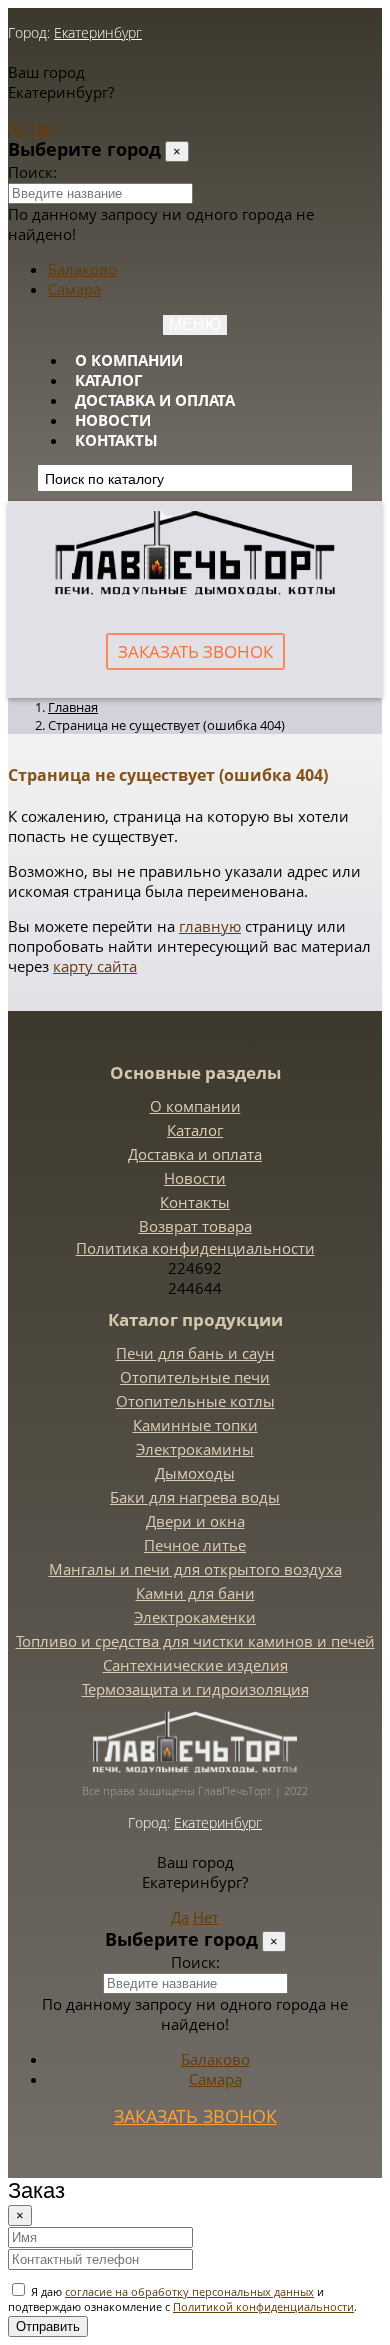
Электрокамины (195, 1449)
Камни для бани (195, 1593)
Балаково (82, 269)
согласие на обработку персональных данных (189, 2291)
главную (210, 926)
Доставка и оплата (155, 400)
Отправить (48, 2326)
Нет (43, 127)
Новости (113, 420)
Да (17, 127)
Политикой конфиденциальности (263, 2306)
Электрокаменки (195, 1617)
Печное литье (195, 1545)
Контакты (116, 440)
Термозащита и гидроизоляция (195, 1689)
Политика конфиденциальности (195, 1248)
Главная (73, 707)
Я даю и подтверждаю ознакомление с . (182, 2299)
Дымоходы (195, 1473)
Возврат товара (195, 1226)
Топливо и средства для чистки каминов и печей (195, 1641)
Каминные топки (195, 1425)
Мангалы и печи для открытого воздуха (195, 1569)
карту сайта (95, 966)
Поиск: (32, 172)
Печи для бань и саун (195, 1353)
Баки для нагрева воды (195, 1497)
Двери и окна (195, 1521)
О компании (129, 360)
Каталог (108, 380)
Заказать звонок (195, 651)
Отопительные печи (195, 1377)
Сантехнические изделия (195, 1665)
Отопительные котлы (195, 1401)
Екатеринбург (98, 32)
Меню (195, 324)
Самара (74, 289)
